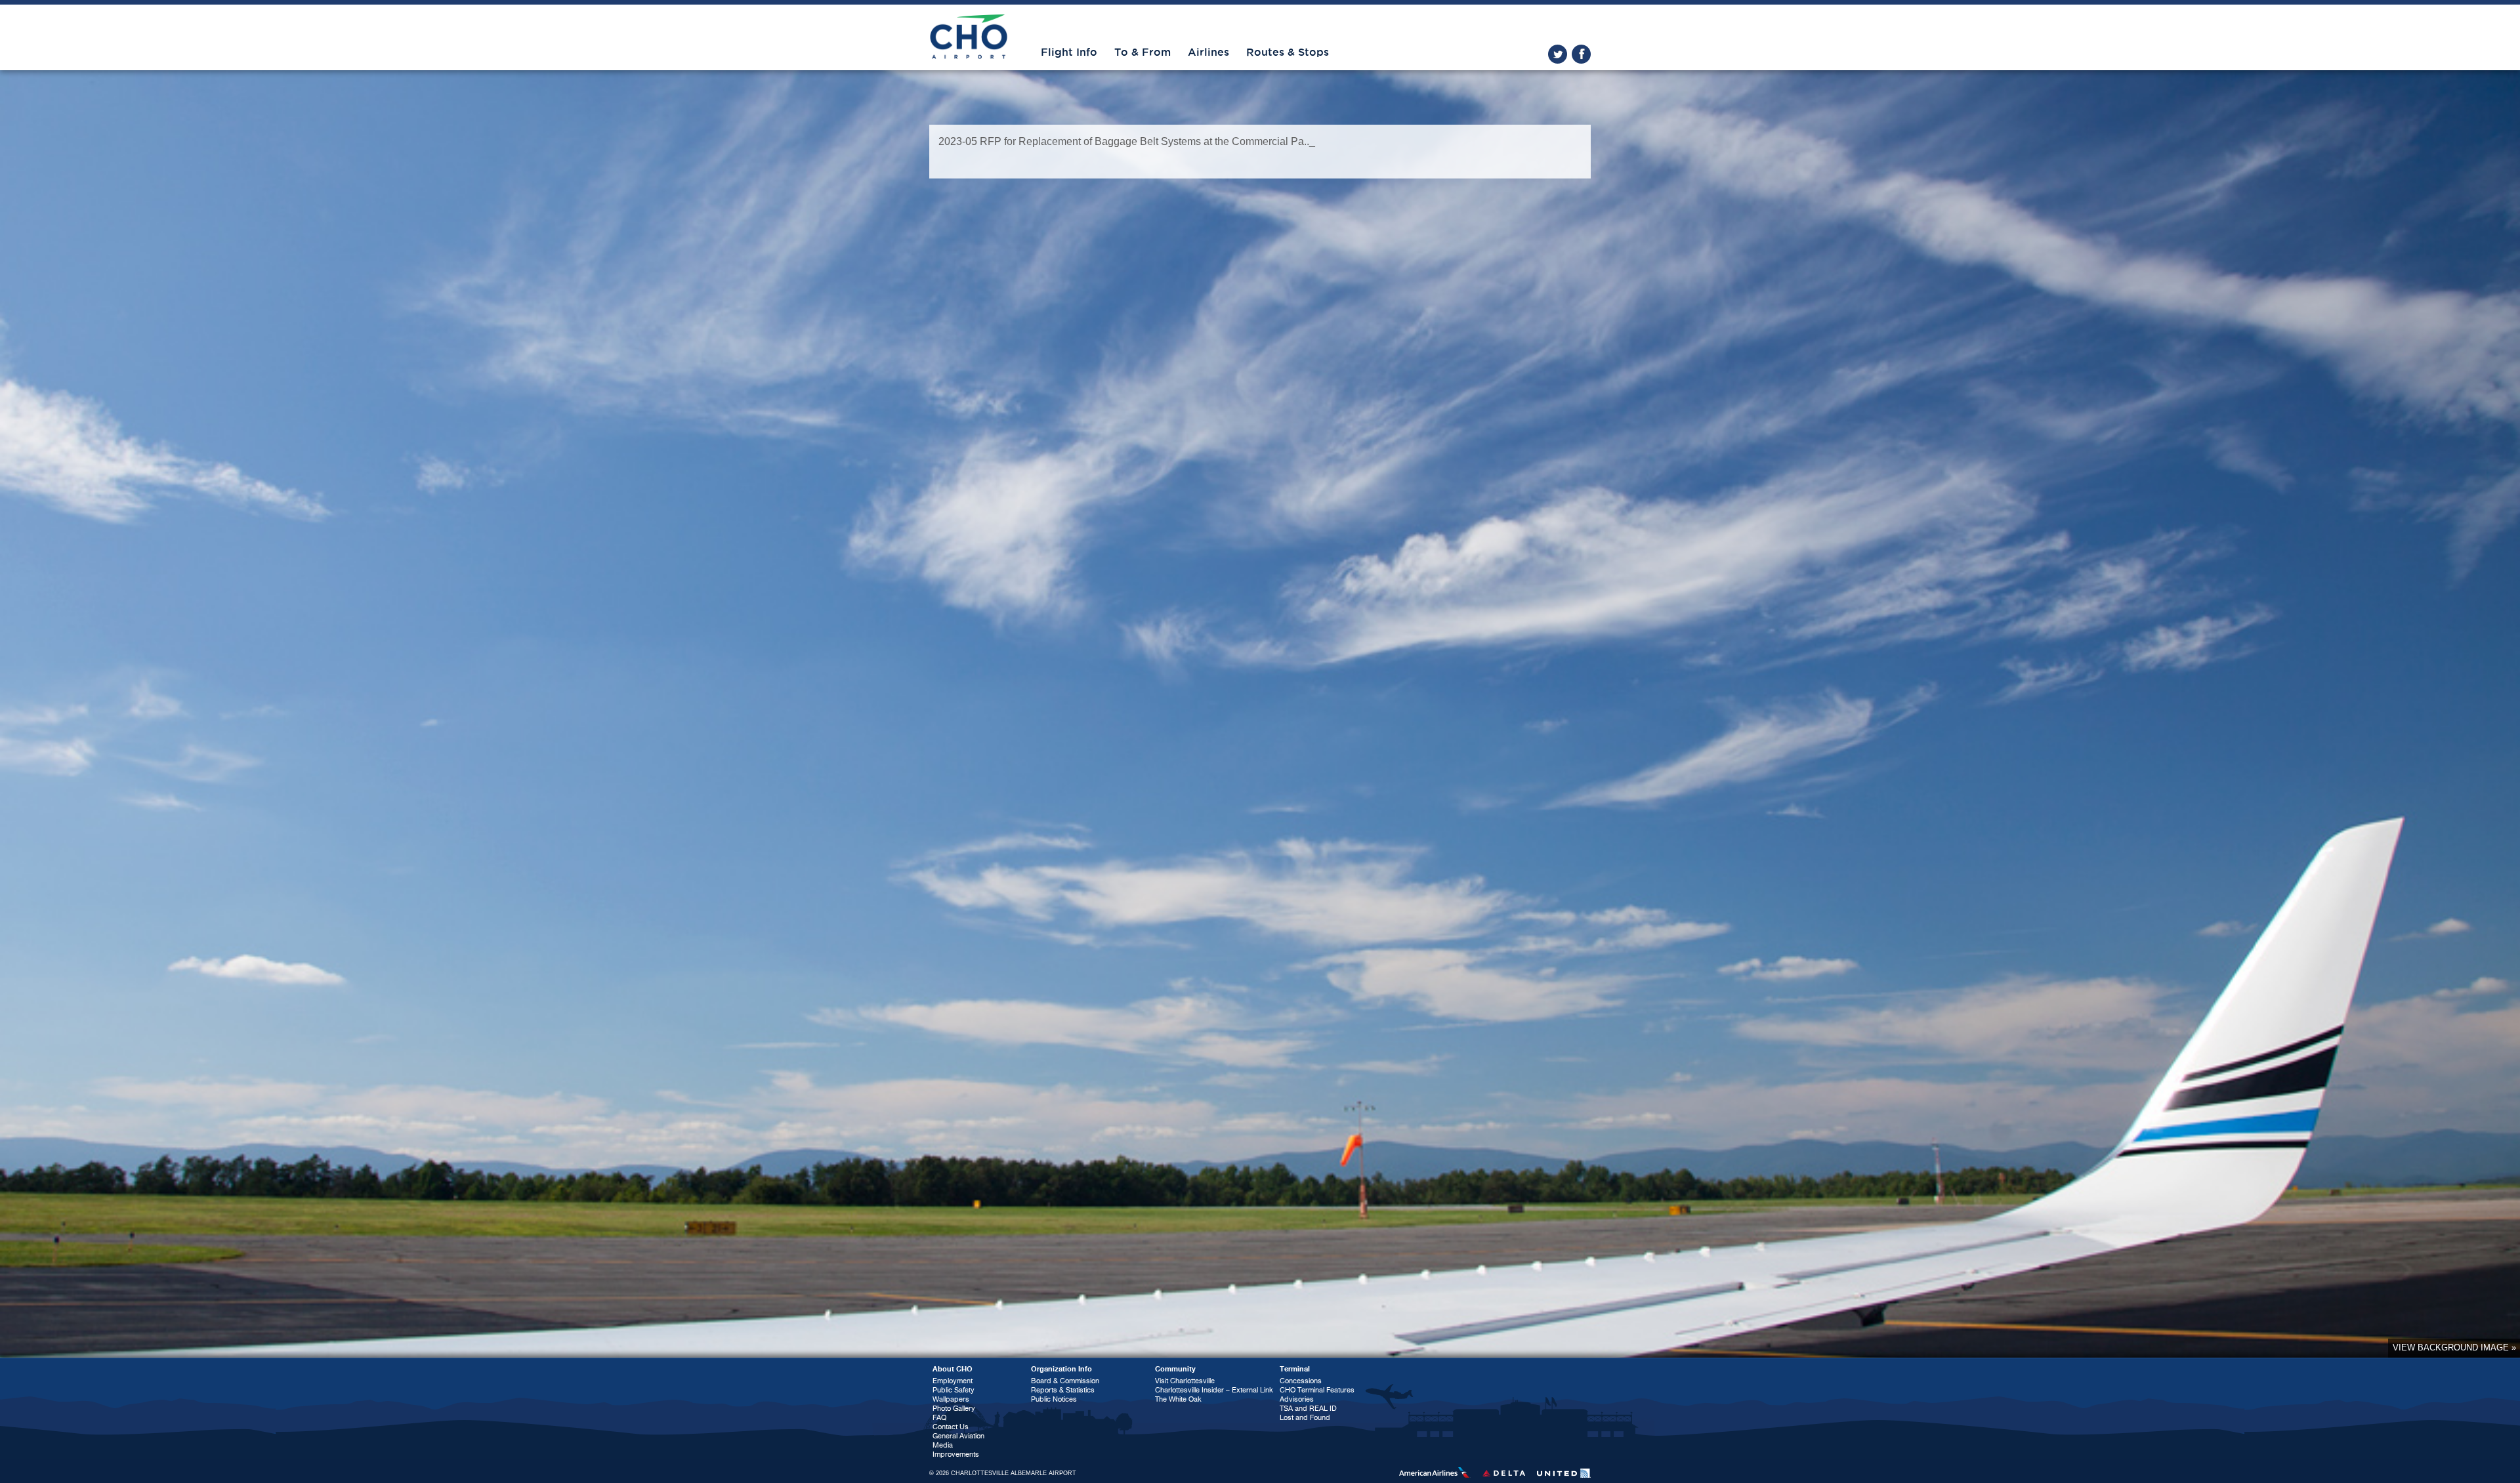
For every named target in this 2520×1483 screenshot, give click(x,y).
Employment (953, 1381)
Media (943, 1445)
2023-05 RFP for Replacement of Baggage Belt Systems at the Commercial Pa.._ (1127, 141)
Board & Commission (1065, 1381)
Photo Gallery (954, 1409)
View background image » (2454, 1347)
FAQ (939, 1418)
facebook (1581, 54)
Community (1175, 1369)
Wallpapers (951, 1399)
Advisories (1297, 1399)
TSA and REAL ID (1308, 1409)
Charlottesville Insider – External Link (1214, 1390)
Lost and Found (1305, 1418)
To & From (1143, 52)
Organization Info (1061, 1369)
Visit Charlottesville (1185, 1381)
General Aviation (958, 1436)
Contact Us (951, 1427)
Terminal (1295, 1369)
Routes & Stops (1288, 52)
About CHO (953, 1369)
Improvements (956, 1454)
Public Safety (954, 1390)
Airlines (1208, 52)
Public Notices (1054, 1399)
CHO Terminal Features (1317, 1390)
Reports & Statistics (1063, 1390)
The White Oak (1178, 1399)
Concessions (1301, 1381)
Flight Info (1069, 52)
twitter (1558, 54)
